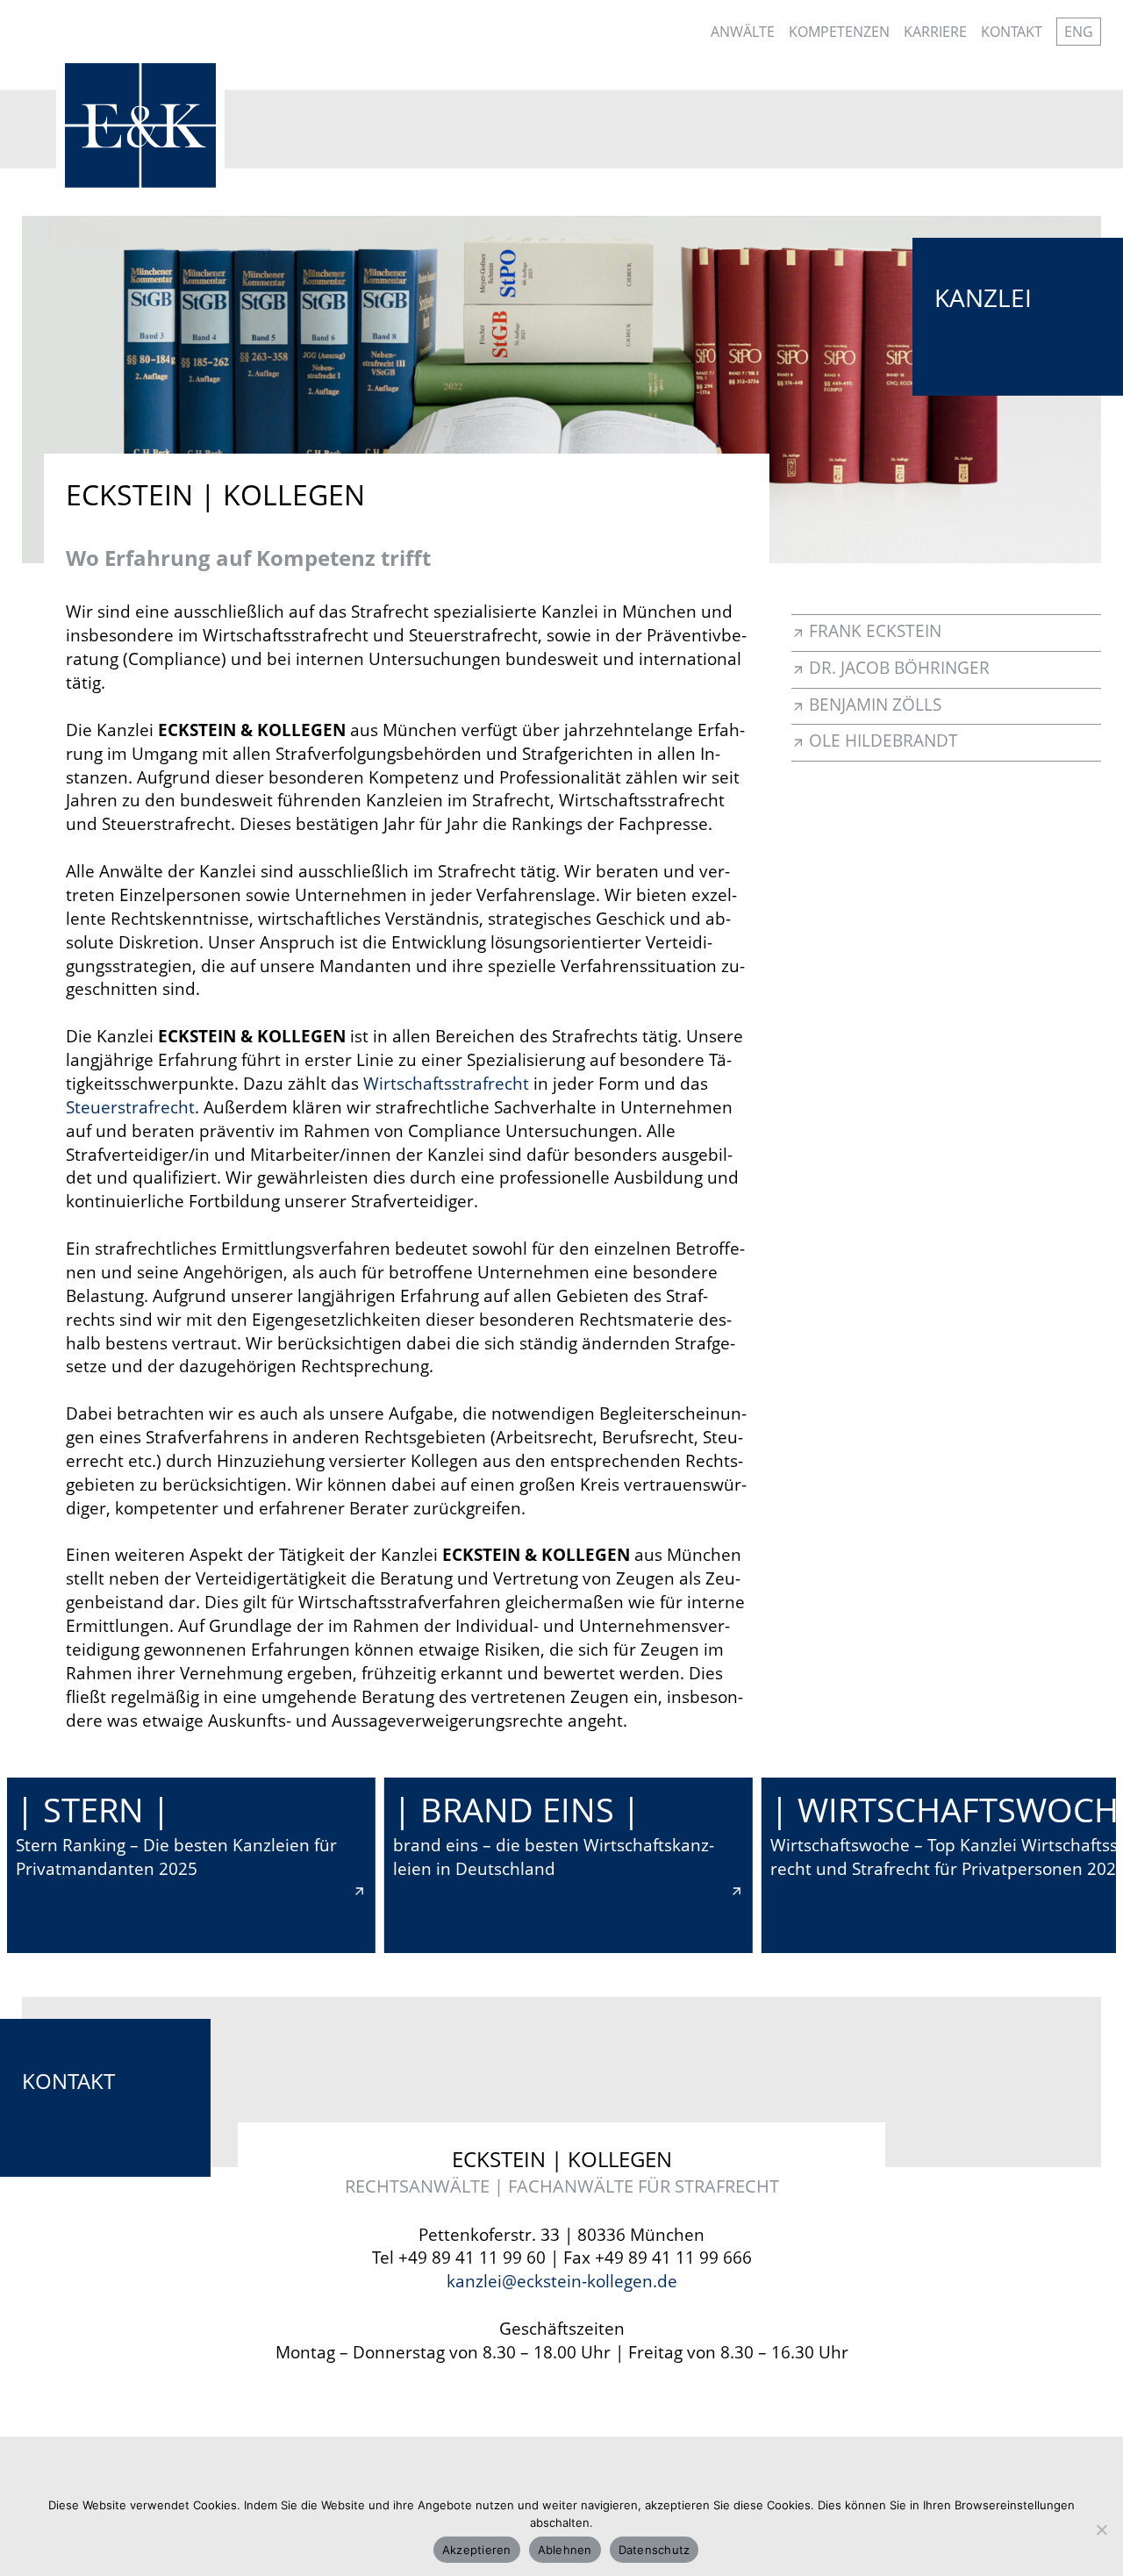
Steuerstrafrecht (130, 1107)
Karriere (935, 32)
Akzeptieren (477, 2550)
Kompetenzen (839, 32)
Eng (1079, 32)
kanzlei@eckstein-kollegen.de (562, 2281)
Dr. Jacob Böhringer (899, 667)
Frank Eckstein (875, 630)
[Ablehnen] (1101, 2529)
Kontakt (1012, 32)
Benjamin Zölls (875, 704)
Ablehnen (565, 2550)
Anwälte (743, 32)
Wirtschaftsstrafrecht (446, 1083)
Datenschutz (654, 2550)
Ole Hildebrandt (883, 740)
